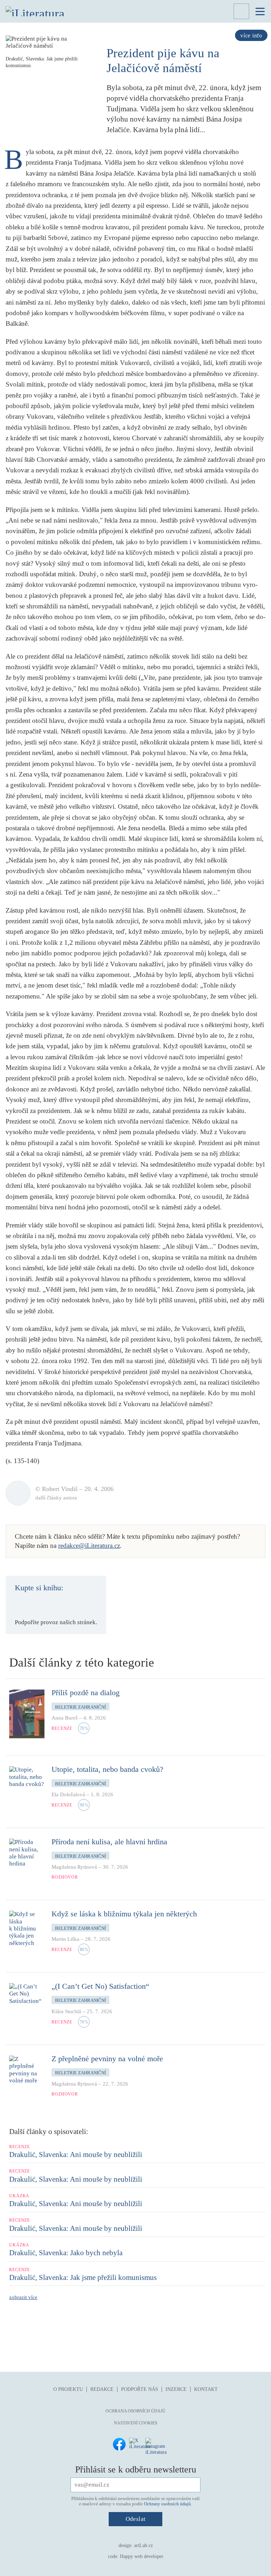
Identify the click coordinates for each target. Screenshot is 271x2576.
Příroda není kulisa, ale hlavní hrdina (109, 1842)
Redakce (102, 2389)
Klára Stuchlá (66, 2011)
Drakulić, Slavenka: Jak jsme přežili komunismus (83, 2277)
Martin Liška (65, 1939)
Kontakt (206, 2389)
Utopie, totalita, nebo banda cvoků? (107, 1769)
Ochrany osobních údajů (167, 2504)
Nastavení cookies (136, 2423)
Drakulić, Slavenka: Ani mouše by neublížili (76, 2154)
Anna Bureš (65, 1718)
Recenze (62, 1728)
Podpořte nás (140, 2389)
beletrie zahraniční (80, 1707)
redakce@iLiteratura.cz (89, 1546)
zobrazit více (23, 2297)
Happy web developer (142, 2556)
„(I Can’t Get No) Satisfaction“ (100, 1986)
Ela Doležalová (68, 1794)
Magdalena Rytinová (74, 1867)
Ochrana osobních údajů (135, 2411)
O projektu (68, 2389)
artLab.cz (143, 2545)
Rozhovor (65, 1877)
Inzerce (176, 2389)
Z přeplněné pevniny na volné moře (107, 2059)
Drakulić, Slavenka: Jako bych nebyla (66, 2253)
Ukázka (19, 2196)
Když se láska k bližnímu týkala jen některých (124, 1914)
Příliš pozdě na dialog (86, 1693)
